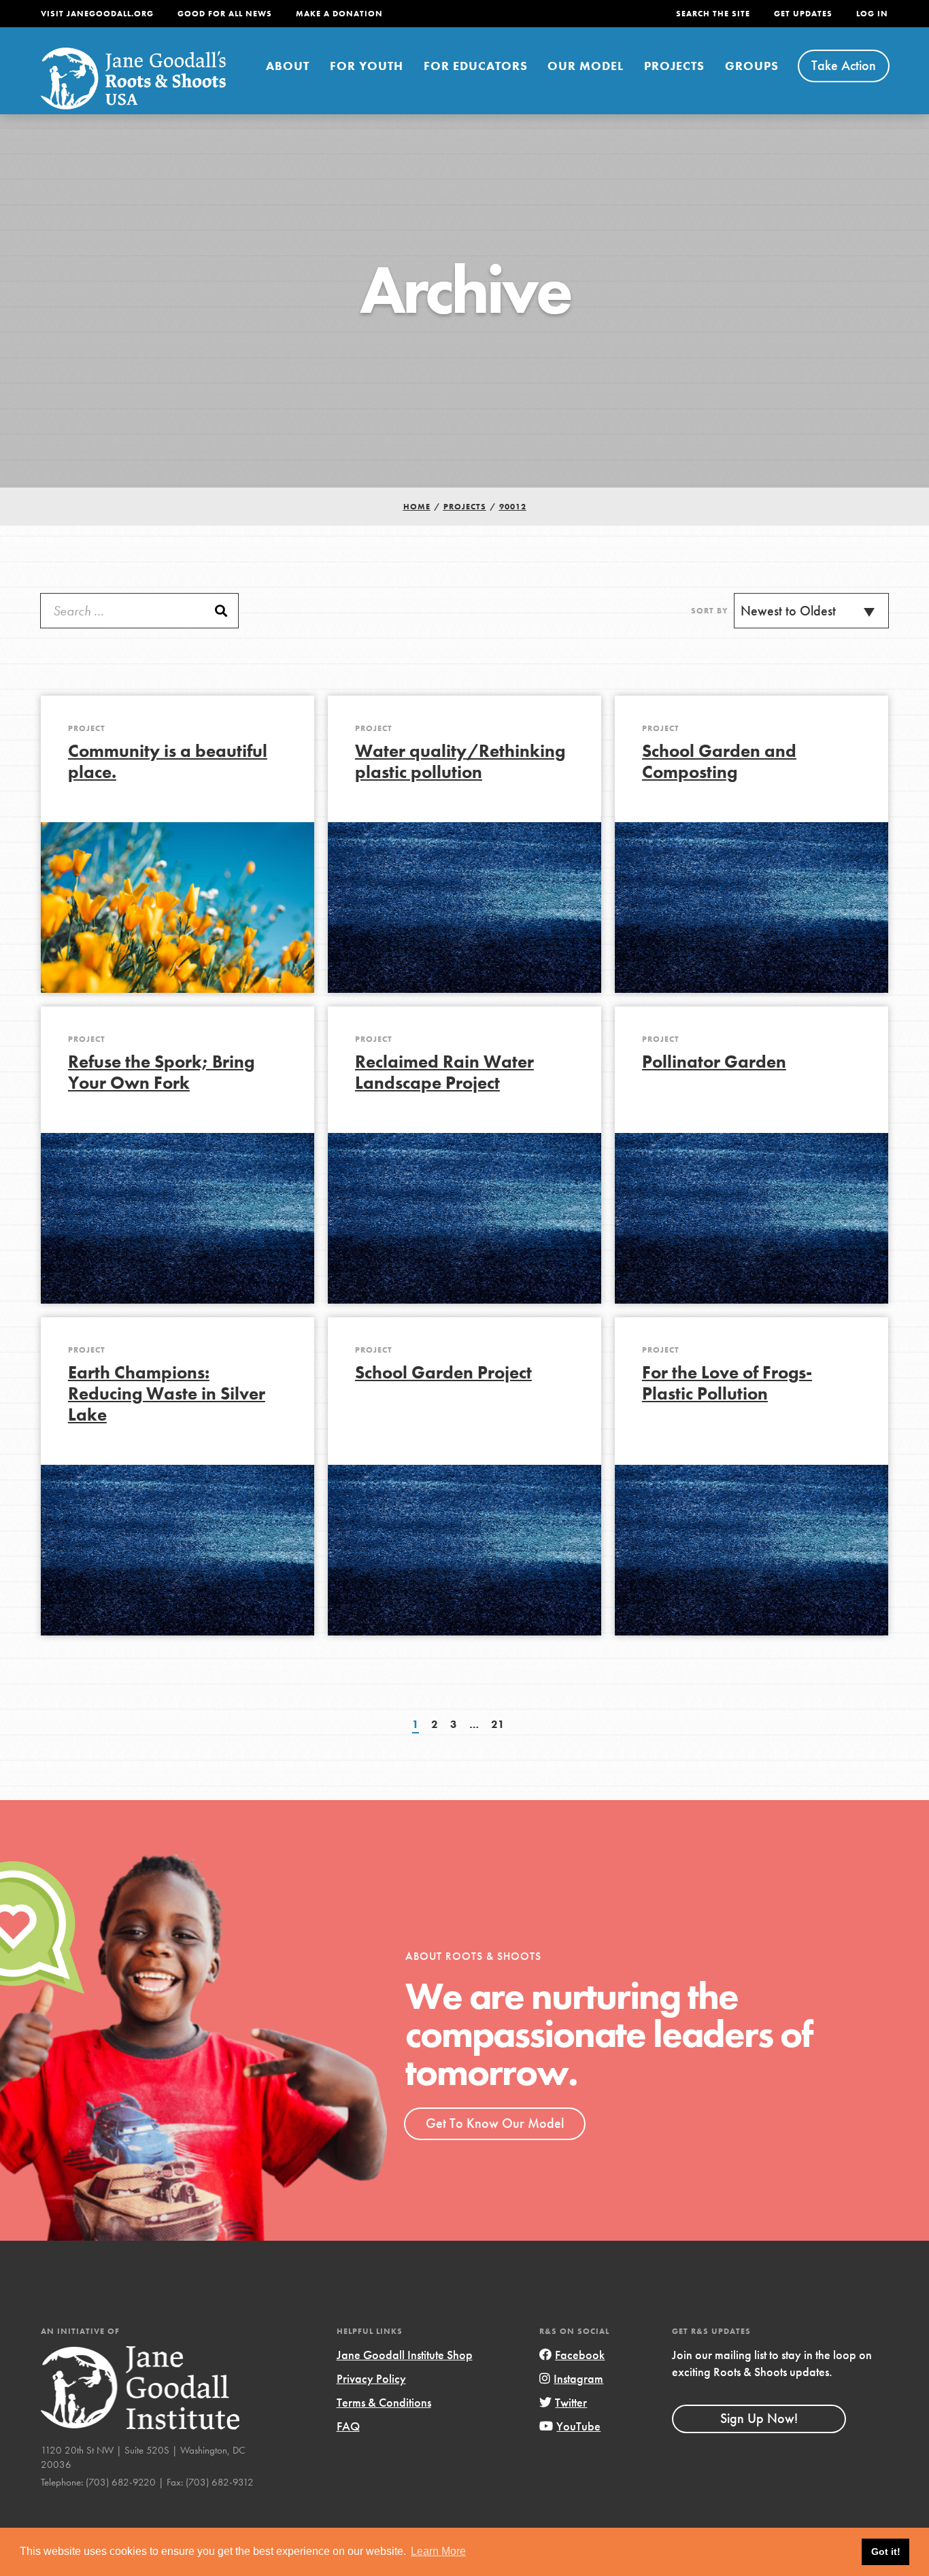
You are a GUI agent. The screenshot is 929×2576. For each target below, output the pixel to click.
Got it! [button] (886, 2552)
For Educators (476, 66)
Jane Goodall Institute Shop (405, 2355)
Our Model (586, 66)
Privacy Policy (371, 2378)
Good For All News (225, 14)
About (288, 66)
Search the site (713, 14)
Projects (674, 66)
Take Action (844, 65)
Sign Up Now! (759, 2418)
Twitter (571, 2402)
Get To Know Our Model (495, 2123)
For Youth (367, 66)
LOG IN (872, 14)
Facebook (580, 2355)
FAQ (348, 2426)
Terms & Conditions (384, 2402)
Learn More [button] (438, 2551)
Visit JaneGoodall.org (97, 14)
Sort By (710, 611)
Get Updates (803, 14)
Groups (752, 66)
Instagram (578, 2378)
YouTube (578, 2426)
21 (498, 1724)
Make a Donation (339, 14)
